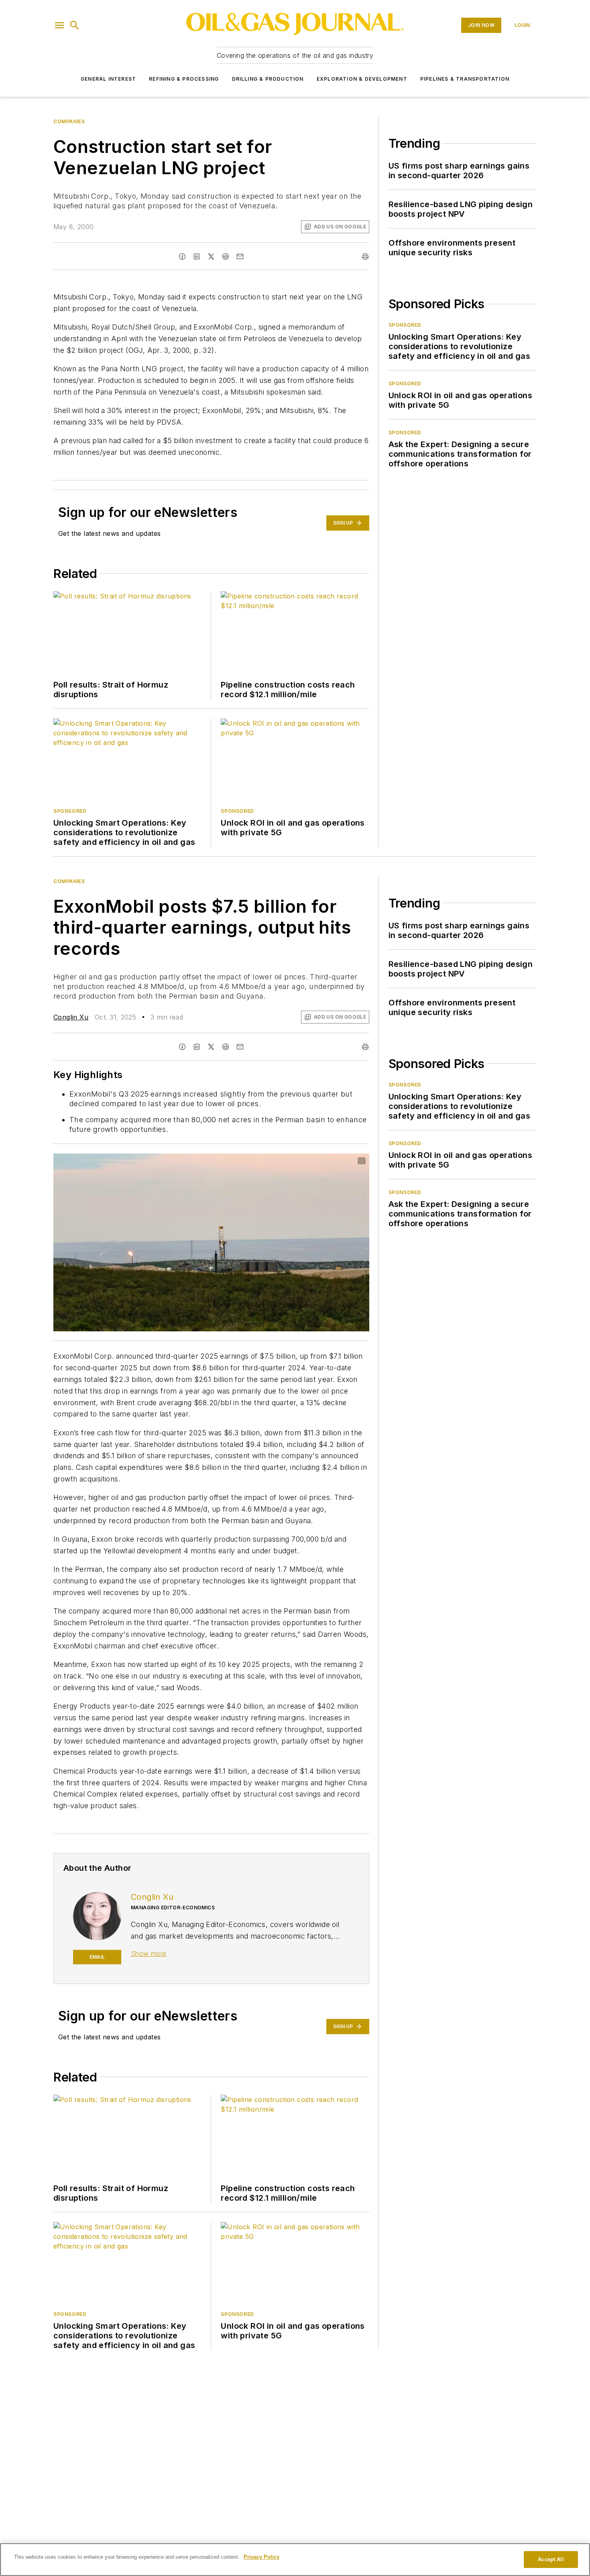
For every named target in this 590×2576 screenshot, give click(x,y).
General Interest (108, 79)
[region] (295, 2560)
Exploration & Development (362, 79)
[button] (59, 25)
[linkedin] (197, 256)
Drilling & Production (268, 79)
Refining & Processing (184, 79)
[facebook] (182, 256)
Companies (69, 121)
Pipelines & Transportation (465, 79)
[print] (365, 256)
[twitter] (211, 256)
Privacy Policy (261, 2557)
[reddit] (226, 256)
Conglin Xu (71, 1017)
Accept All (551, 2559)
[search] (75, 25)
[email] (240, 256)
